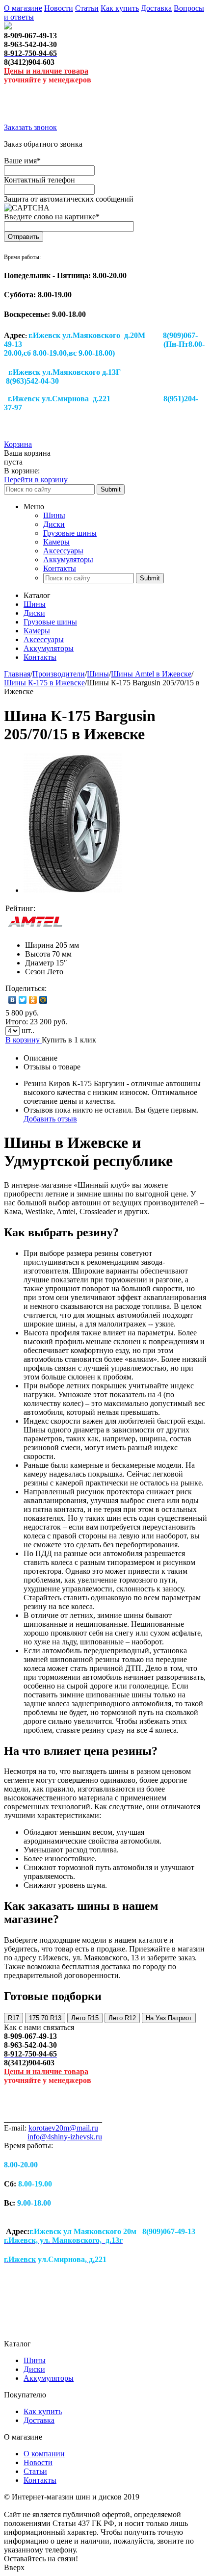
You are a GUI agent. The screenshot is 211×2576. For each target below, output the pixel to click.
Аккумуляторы (68, 559)
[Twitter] (23, 1000)
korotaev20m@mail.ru (63, 2128)
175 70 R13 (45, 2018)
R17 (13, 2018)
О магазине (23, 8)
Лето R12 (122, 2018)
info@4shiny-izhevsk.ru (65, 2137)
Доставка (156, 8)
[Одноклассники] (33, 1000)
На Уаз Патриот (169, 2018)
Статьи (87, 8)
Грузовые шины (70, 533)
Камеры (56, 542)
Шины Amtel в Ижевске (151, 674)
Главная (17, 674)
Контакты (60, 568)
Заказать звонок (30, 127)
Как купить (120, 8)
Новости (59, 8)
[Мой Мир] (43, 1000)
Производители (59, 674)
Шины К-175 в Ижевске (44, 683)
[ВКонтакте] (13, 1000)
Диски (54, 524)
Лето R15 (85, 2018)
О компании (44, 2454)
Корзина (18, 444)
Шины (54, 515)
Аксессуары (63, 551)
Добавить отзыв (50, 1119)
